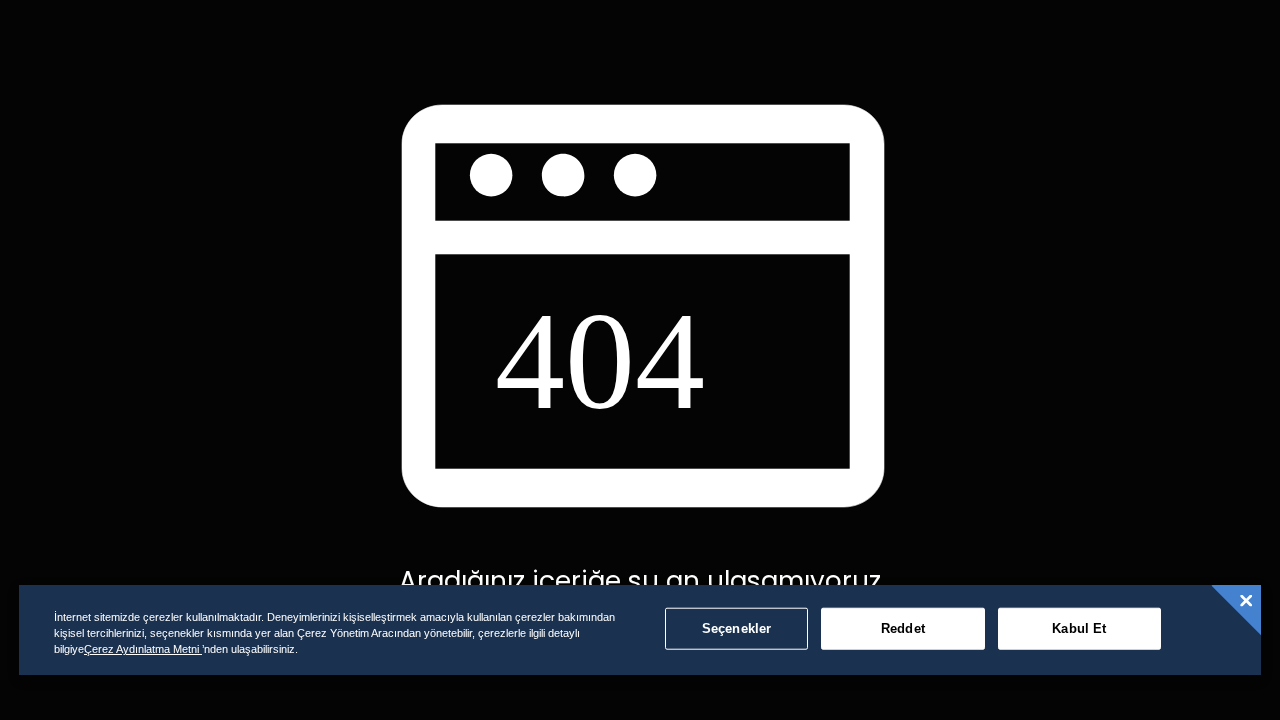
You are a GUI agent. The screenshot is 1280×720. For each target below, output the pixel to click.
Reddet (903, 628)
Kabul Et (1079, 628)
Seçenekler (736, 628)
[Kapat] (1246, 601)
